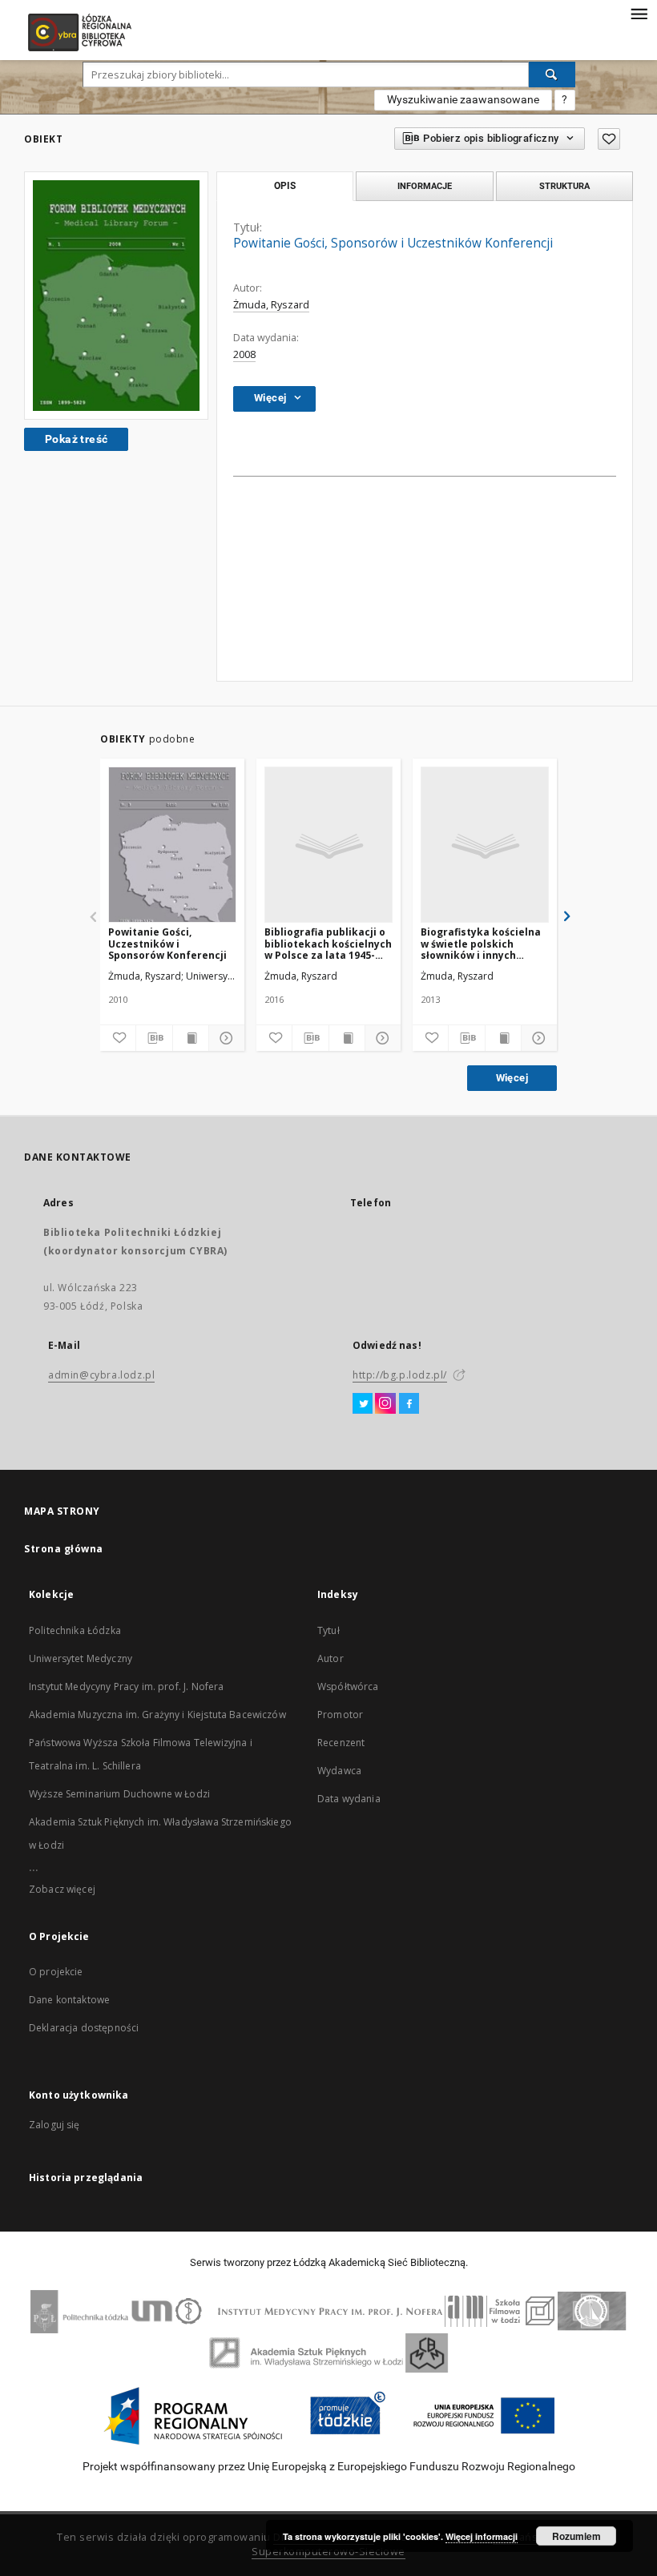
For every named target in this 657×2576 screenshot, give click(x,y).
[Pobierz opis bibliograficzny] (154, 1038)
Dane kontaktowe (69, 2000)
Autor (331, 1658)
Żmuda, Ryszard (271, 305)
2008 (244, 354)
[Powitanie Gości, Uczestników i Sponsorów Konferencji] (172, 845)
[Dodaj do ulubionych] (609, 139)
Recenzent (341, 1743)
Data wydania (349, 1799)
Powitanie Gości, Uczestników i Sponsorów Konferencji (167, 943)
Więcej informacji (482, 2536)
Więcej (512, 1078)
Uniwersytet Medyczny (81, 1658)
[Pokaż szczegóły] (224, 1038)
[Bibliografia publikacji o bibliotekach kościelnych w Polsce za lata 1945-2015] (328, 845)
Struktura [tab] (564, 186)
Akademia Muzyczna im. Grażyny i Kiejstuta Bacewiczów (157, 1715)
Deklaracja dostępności (84, 2028)
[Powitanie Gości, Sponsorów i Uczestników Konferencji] (116, 296)
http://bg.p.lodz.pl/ (400, 1375)
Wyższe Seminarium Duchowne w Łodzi (119, 1794)
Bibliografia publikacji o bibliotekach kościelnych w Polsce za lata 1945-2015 (328, 943)
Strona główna (64, 1549)
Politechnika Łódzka (75, 1630)
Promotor (340, 1715)
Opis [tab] (285, 186)
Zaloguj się (54, 2125)
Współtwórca (348, 1686)
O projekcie (56, 1972)
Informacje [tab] (425, 186)
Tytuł (328, 1630)
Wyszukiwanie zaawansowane (463, 99)
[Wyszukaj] (552, 74)
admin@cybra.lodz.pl (101, 1375)
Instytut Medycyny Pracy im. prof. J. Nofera (126, 1686)
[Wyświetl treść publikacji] (191, 1038)
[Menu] (639, 13)
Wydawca (339, 1771)
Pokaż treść (76, 439)
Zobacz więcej (62, 1889)
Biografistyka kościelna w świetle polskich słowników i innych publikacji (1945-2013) (481, 943)
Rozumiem (576, 2536)
